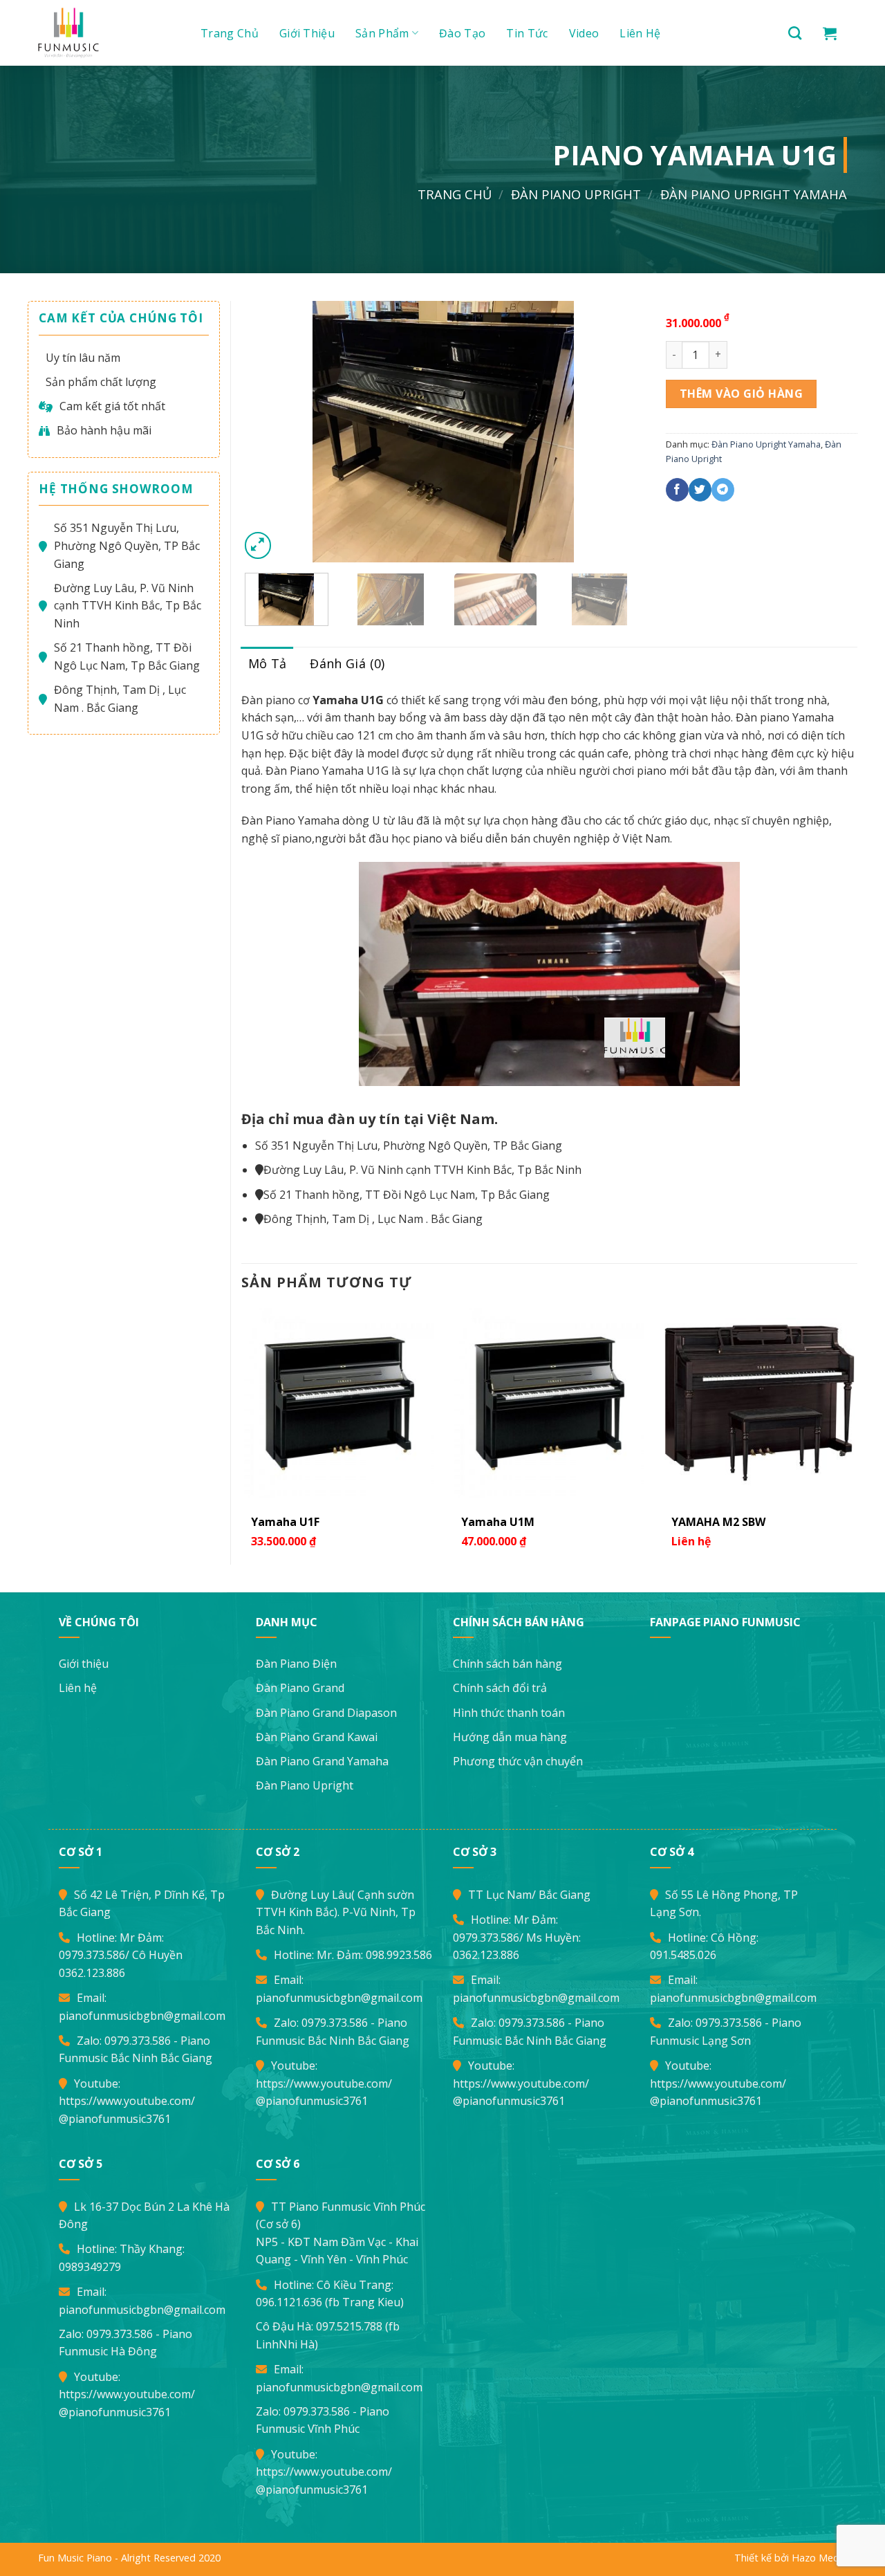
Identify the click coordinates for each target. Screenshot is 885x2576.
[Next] (619, 432)
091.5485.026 (683, 1955)
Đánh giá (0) (347, 663)
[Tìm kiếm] (795, 33)
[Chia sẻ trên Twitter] (700, 490)
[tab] (268, 664)
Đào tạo (462, 33)
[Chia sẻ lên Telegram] (723, 490)
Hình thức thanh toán (509, 1713)
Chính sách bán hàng (507, 1664)
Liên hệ (640, 33)
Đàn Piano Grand (300, 1688)
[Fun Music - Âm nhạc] (104, 33)
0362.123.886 (92, 1973)
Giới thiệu (307, 33)
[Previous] (266, 432)
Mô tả (268, 663)
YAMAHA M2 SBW (718, 1522)
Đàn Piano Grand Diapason (326, 1713)
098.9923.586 (399, 1955)
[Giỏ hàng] (830, 33)
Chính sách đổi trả (500, 1688)
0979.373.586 (92, 1955)
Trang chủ (230, 33)
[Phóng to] (258, 545)
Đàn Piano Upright (576, 194)
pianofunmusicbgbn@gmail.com (142, 2016)
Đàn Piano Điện (296, 1664)
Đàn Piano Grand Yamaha (322, 1761)
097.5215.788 (349, 2326)
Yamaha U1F (285, 1522)
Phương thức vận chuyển (518, 1761)
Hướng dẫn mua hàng (510, 1737)
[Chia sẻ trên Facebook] (677, 490)
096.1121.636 (289, 2302)
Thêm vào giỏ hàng (741, 394)
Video (584, 33)
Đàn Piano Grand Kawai (317, 1737)
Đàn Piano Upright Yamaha (754, 194)
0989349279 (90, 2267)
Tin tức (527, 33)
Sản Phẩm (382, 33)
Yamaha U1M (498, 1522)
